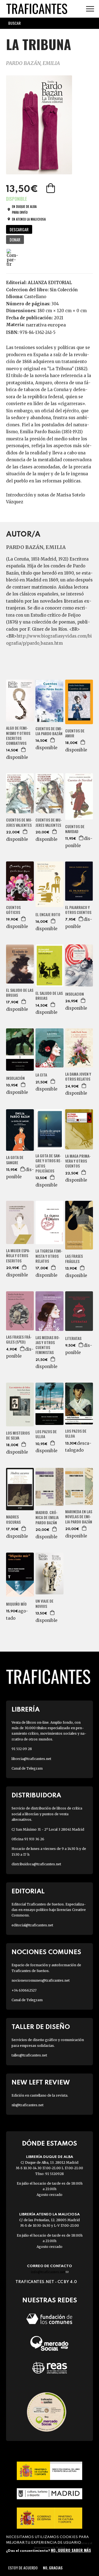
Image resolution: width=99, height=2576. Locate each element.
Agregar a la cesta (51, 188)
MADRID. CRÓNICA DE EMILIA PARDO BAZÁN (47, 1518)
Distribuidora (36, 1796)
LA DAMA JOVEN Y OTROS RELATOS (78, 1076)
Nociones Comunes (46, 1952)
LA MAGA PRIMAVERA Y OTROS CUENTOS (78, 1161)
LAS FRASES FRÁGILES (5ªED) (19, 1339)
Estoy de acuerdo (23, 2568)
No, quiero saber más (71, 2550)
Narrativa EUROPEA (46, 325)
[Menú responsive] (90, 9)
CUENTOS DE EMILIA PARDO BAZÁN (49, 731)
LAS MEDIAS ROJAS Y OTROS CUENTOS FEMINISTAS (48, 1345)
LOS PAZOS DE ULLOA (46, 1434)
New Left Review (41, 2083)
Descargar (19, 229)
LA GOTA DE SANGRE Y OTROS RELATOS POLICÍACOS (49, 1163)
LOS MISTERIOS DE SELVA (18, 1435)
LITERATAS (73, 1338)
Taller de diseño (41, 2027)
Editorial (28, 1892)
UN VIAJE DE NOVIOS (44, 1603)
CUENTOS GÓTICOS (13, 910)
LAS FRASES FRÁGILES (74, 1259)
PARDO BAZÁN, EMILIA (33, 63)
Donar (15, 240)
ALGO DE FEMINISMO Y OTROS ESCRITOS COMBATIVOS (18, 736)
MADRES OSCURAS (13, 1519)
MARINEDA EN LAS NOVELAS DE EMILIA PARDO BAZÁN (79, 1517)
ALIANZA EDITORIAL (50, 283)
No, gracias (53, 2568)
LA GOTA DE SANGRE (15, 1160)
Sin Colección (64, 290)
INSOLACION (75, 994)
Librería (26, 1710)
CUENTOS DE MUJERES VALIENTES (19, 822)
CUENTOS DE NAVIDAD (75, 829)
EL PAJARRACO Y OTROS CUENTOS (78, 910)
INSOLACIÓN (15, 1078)
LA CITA (41, 1075)
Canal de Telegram (27, 1768)
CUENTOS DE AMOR (75, 733)
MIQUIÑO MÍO (16, 1604)
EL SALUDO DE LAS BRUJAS (20, 993)
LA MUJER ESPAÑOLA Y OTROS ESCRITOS (18, 1256)
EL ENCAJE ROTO (48, 914)
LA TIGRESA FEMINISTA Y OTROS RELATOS (49, 1256)
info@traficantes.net (50, 2272)
